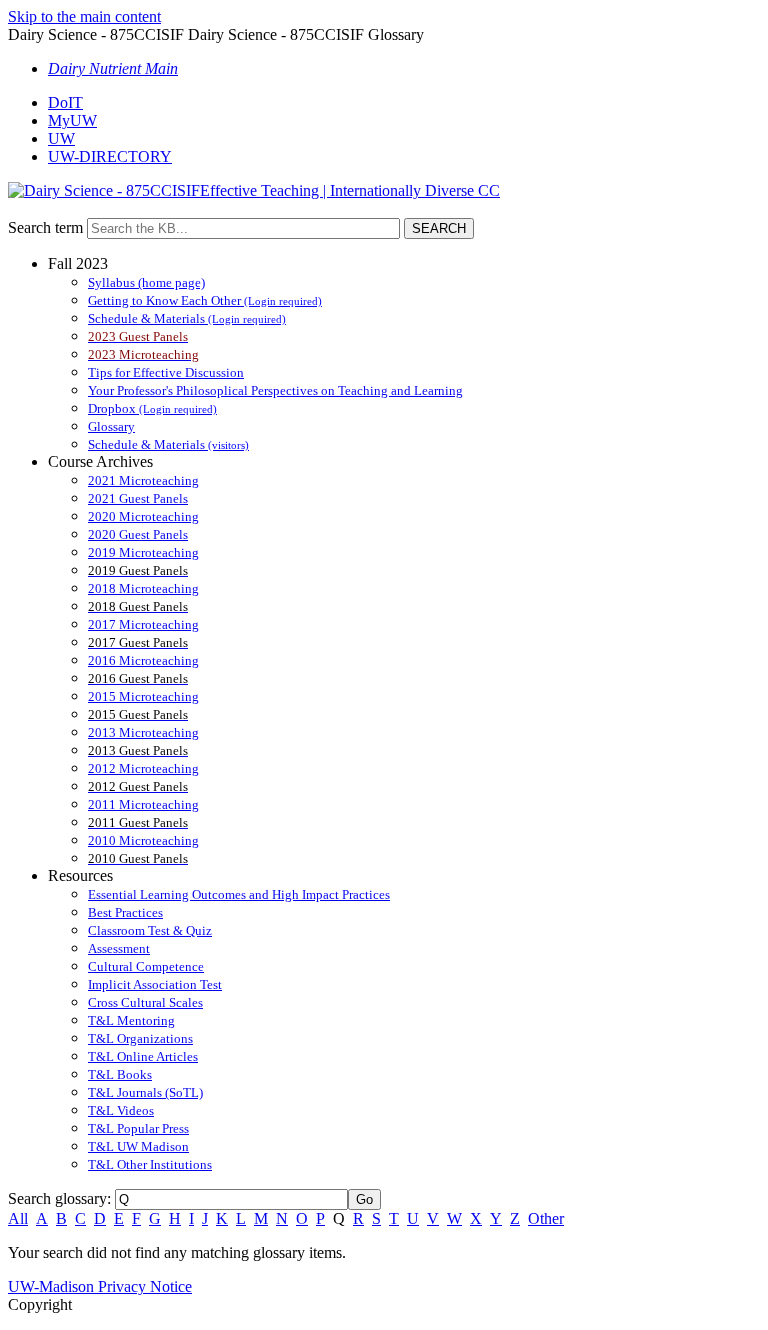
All (18, 1218)
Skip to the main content (84, 16)
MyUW (72, 120)
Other (546, 1218)
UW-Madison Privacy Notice (100, 1286)
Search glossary (57, 1198)
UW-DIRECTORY (110, 156)
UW (61, 138)
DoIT (65, 102)
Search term (45, 227)
